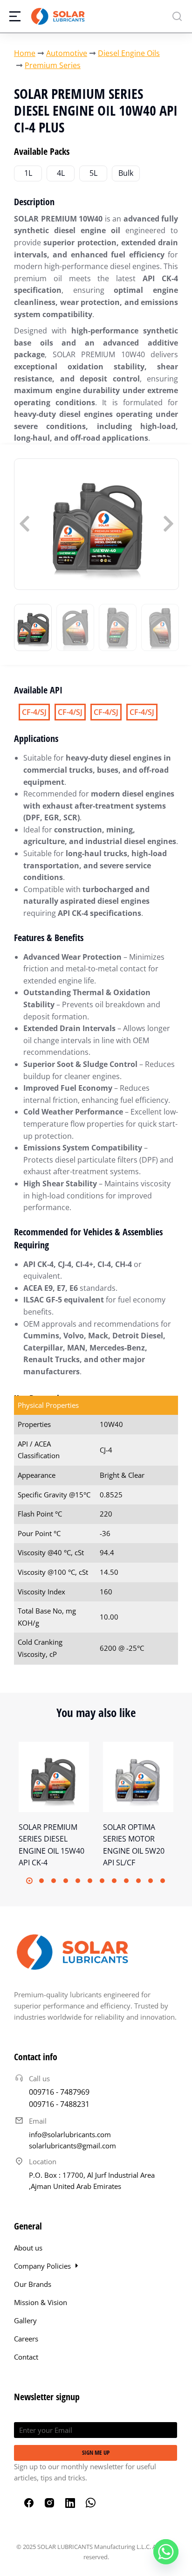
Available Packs (42, 151)
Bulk (126, 173)
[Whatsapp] (166, 2552)
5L (93, 173)
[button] (29, 1881)
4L (61, 173)
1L (28, 173)
